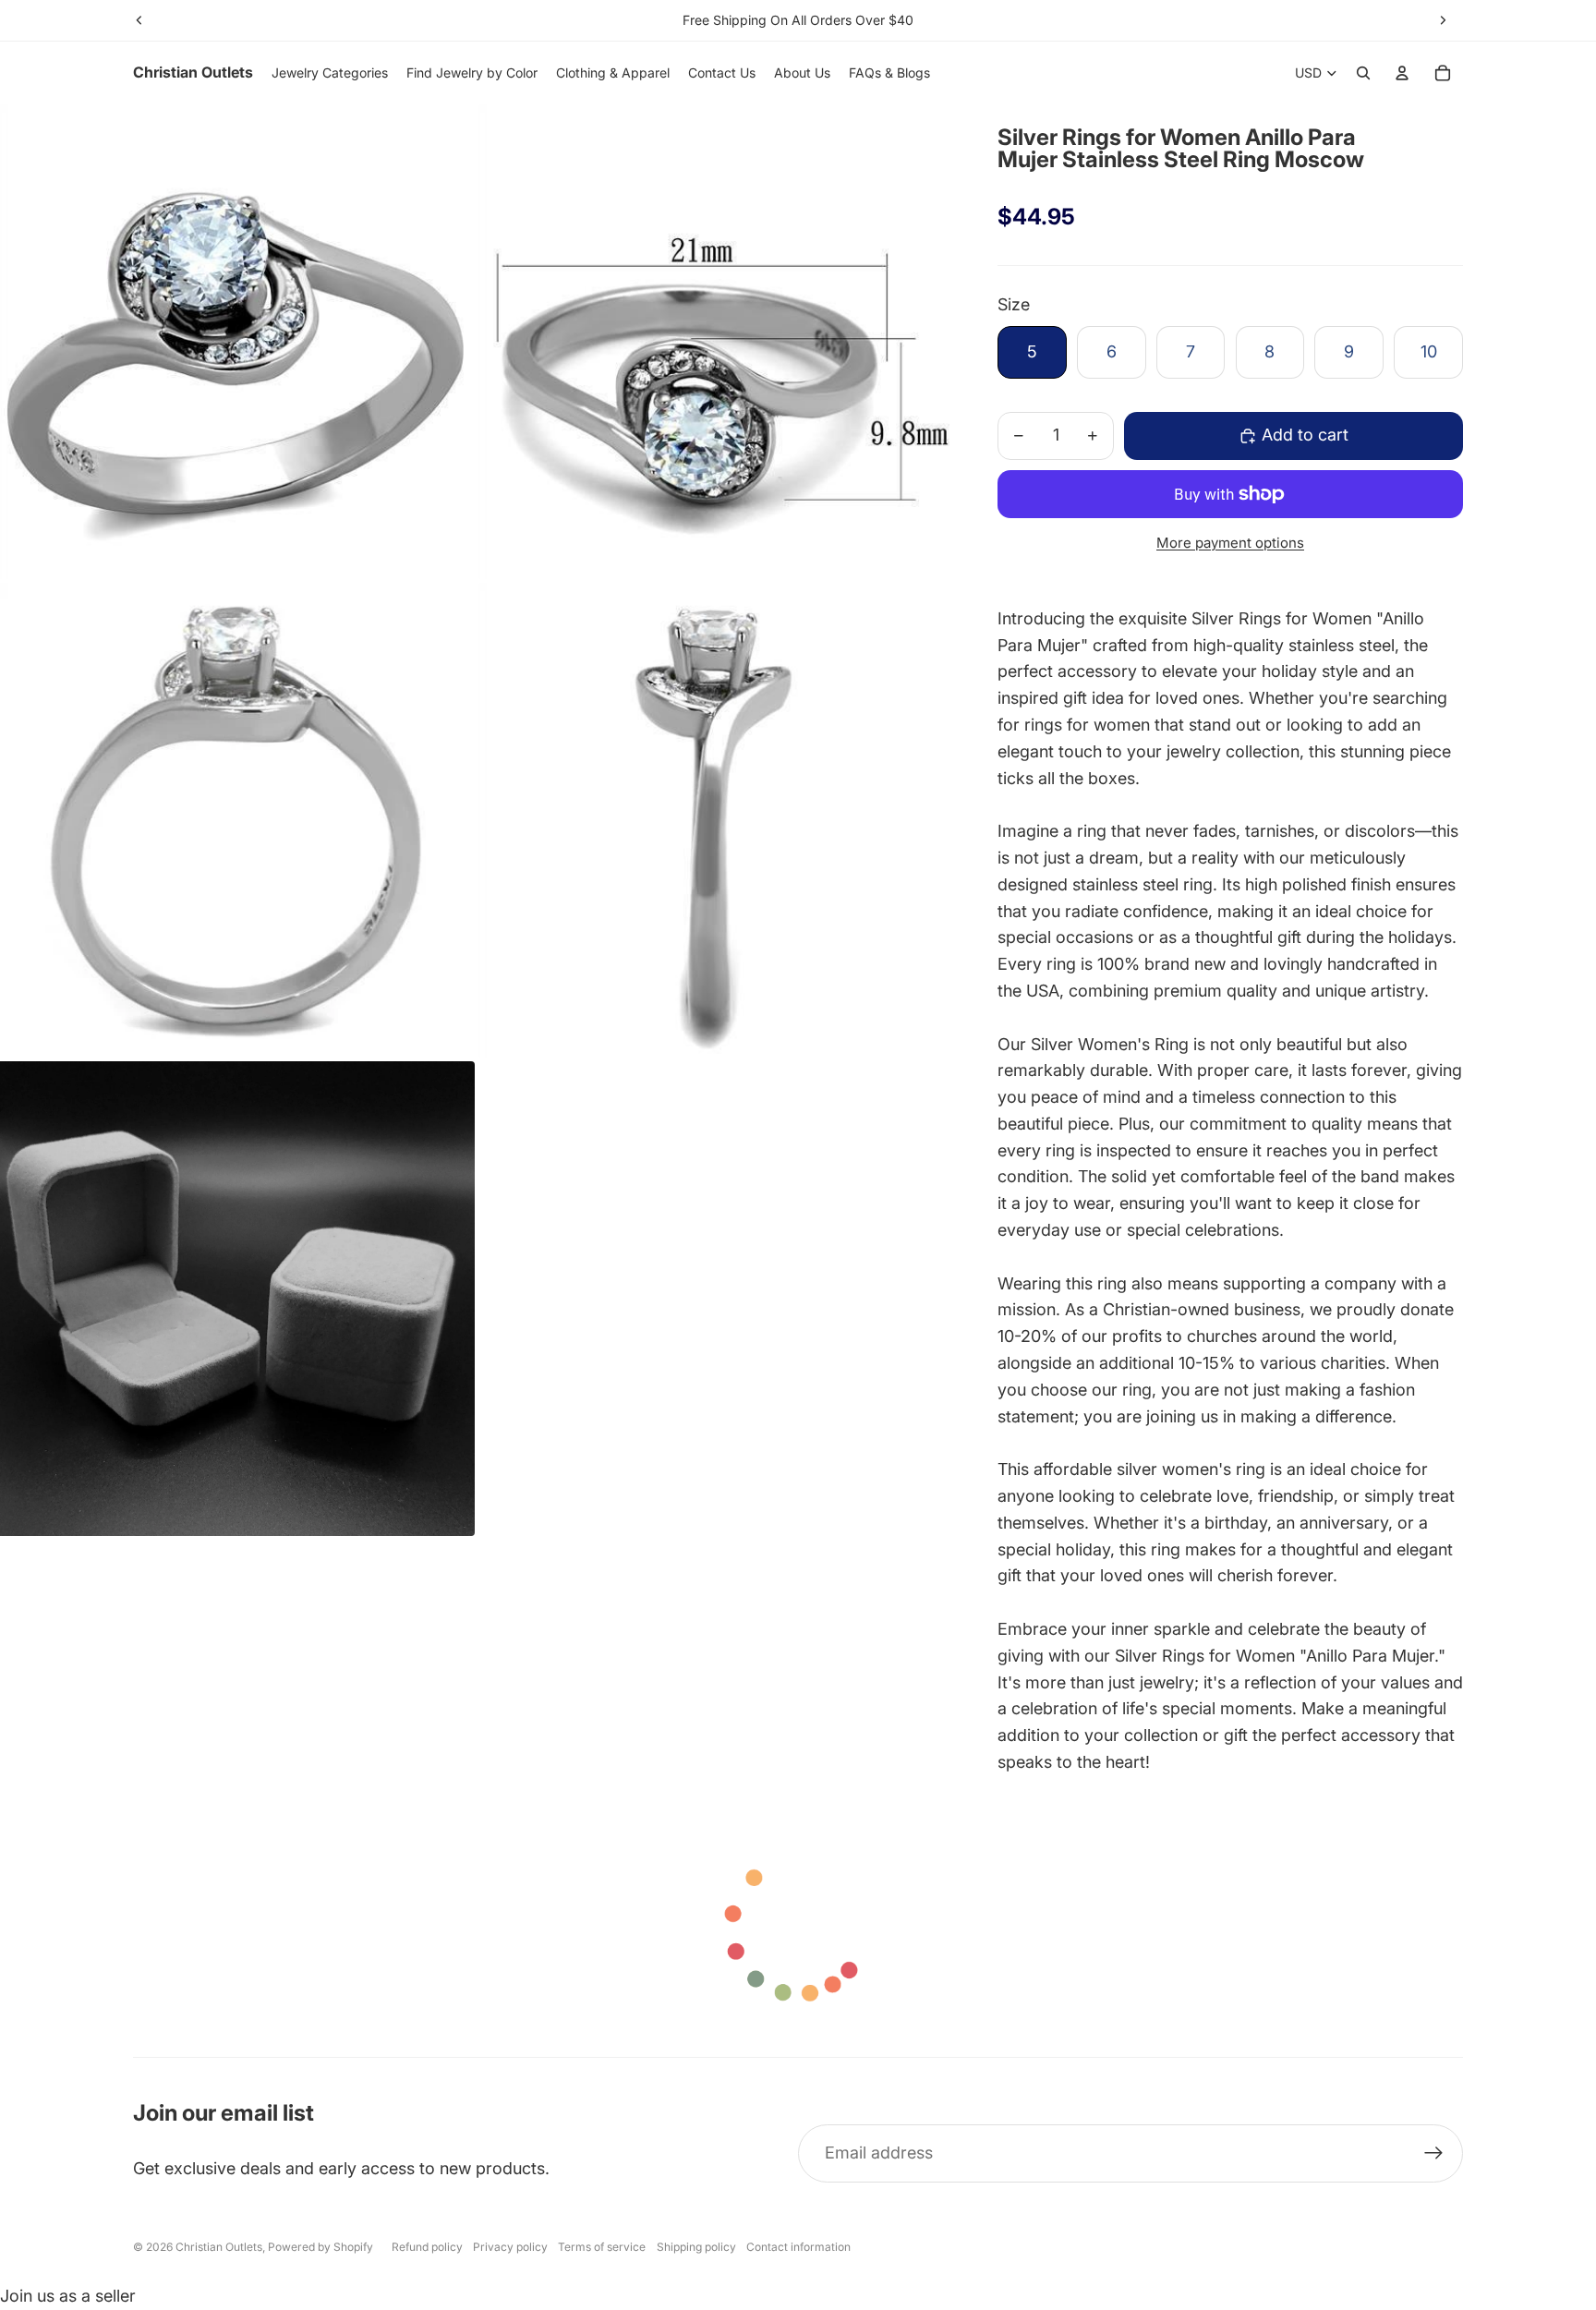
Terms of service (602, 2247)
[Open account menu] (1402, 73)
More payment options (1230, 543)
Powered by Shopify (320, 2247)
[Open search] (1363, 73)
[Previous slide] (139, 20)
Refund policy (427, 2247)
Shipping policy (696, 2247)
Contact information (798, 2247)
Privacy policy (510, 2247)
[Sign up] (1434, 2153)
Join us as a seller (68, 2296)
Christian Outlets (219, 2247)
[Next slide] (1443, 20)
